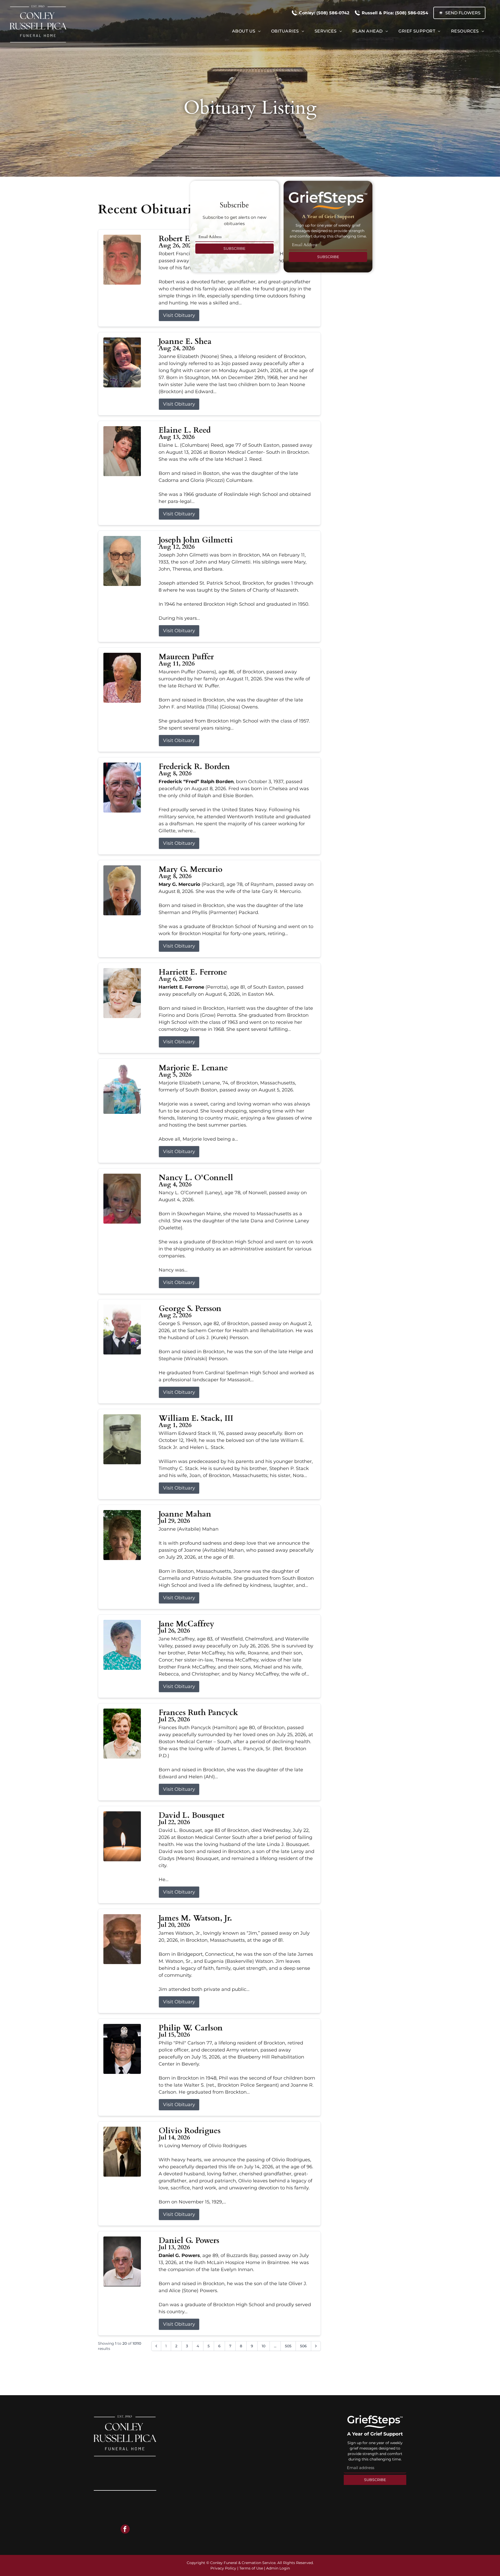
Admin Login (278, 2568)
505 (288, 2346)
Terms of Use (251, 2568)
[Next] (316, 2346)
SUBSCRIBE (234, 248)
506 (303, 2346)
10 (264, 2346)
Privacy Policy (223, 2568)
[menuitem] (246, 31)
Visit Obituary (179, 315)
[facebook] (125, 2530)
